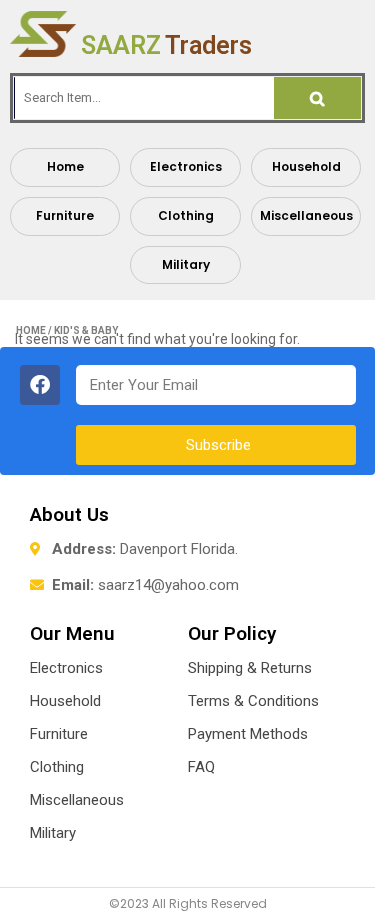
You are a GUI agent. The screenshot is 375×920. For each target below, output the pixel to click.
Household (306, 166)
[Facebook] (40, 385)
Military (186, 264)
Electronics (186, 166)
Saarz (166, 45)
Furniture (65, 215)
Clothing (186, 215)
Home (65, 166)
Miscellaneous (306, 215)
